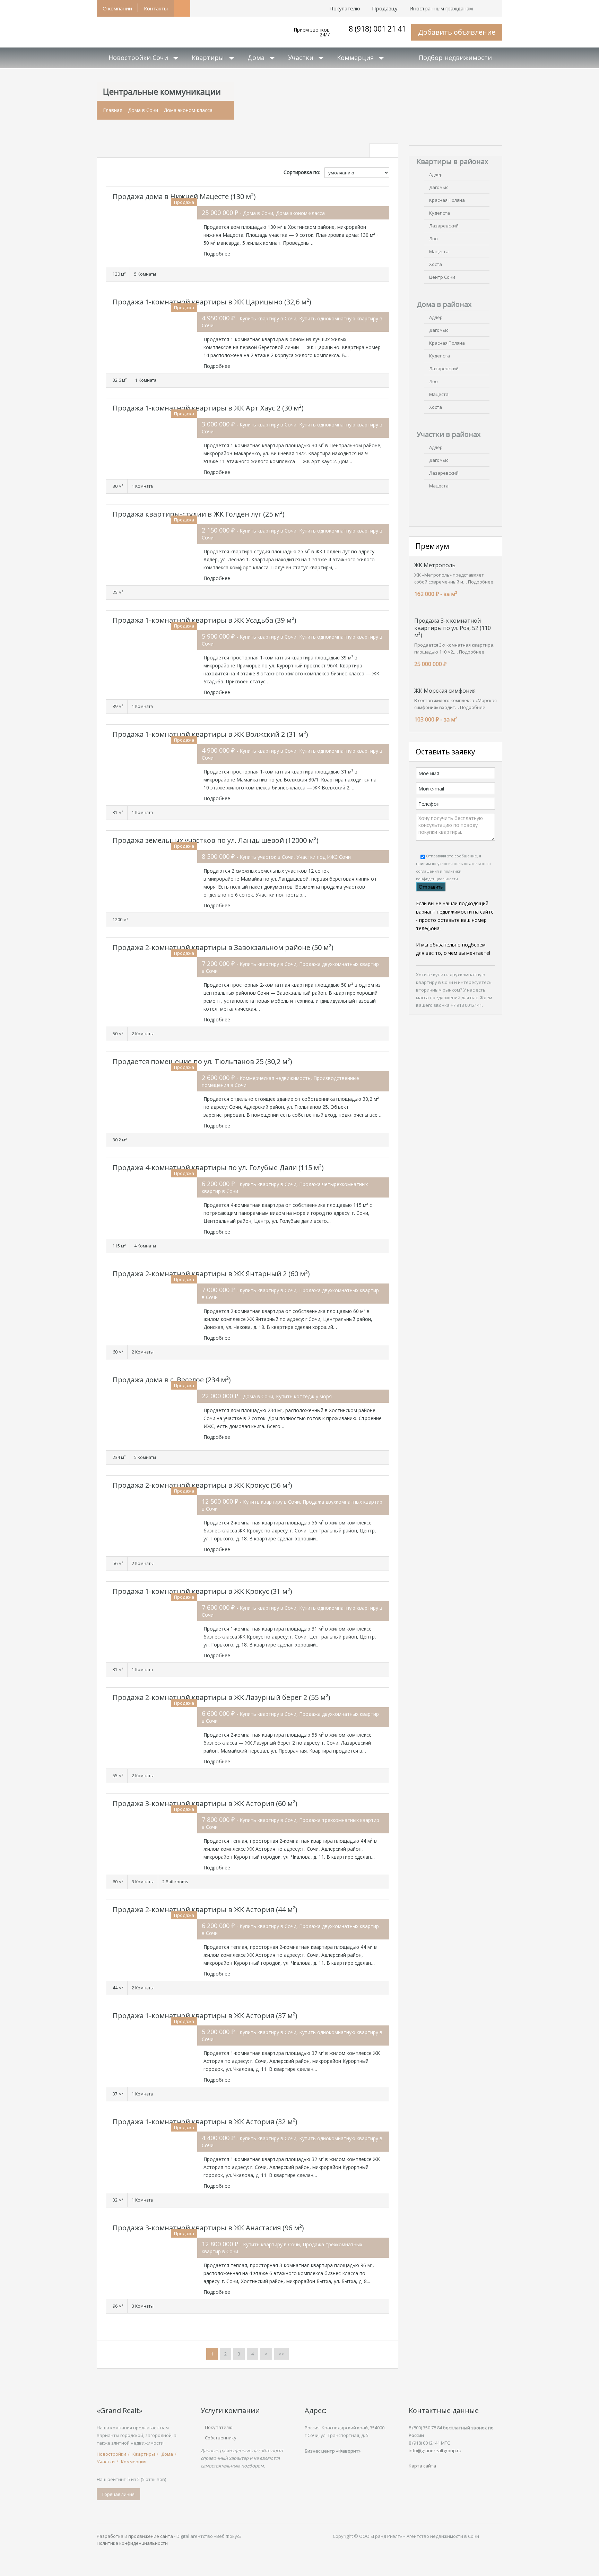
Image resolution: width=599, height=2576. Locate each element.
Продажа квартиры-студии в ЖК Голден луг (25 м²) (199, 514)
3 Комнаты (143, 1882)
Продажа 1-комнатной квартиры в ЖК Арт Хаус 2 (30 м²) (208, 408)
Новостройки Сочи (138, 58)
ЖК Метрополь (435, 565)
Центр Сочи (442, 277)
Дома (256, 58)
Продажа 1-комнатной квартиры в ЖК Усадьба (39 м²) (205, 620)
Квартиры (208, 58)
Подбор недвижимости (455, 58)
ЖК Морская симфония (445, 691)
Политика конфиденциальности (132, 2543)
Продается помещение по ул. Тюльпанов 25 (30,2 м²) (202, 1061)
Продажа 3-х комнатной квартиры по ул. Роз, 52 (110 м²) (453, 628)
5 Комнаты (145, 274)
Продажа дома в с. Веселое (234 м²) (172, 1380)
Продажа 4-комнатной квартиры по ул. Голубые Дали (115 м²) (218, 1168)
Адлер (436, 174)
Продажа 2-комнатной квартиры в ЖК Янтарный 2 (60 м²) (211, 1274)
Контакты (156, 8)
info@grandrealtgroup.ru (435, 2450)
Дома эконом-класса (188, 110)
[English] (485, 5)
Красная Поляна (447, 200)
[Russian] (496, 5)
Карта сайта (422, 2466)
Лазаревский (444, 226)
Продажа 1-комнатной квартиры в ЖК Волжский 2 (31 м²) (210, 734)
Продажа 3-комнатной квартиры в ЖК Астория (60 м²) (205, 1803)
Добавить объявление (457, 32)
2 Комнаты (143, 1034)
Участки (301, 58)
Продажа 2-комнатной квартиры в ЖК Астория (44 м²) (205, 1909)
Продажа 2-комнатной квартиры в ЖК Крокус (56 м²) (202, 1485)
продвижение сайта (151, 2536)
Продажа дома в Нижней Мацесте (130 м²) (184, 196)
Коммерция (355, 58)
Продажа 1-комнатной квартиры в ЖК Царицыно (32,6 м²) (212, 302)
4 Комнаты (145, 1246)
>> (281, 2354)
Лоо (433, 239)
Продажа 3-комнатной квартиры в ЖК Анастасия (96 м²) (208, 2228)
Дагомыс (439, 187)
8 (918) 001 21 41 (377, 29)
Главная (113, 110)
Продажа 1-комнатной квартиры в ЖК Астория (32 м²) (205, 2122)
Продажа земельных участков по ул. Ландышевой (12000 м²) (216, 840)
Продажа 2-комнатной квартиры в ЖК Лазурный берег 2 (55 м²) (222, 1697)
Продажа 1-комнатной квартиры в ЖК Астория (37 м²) (205, 2016)
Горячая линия (118, 2494)
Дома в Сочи (143, 110)
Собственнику (221, 2438)
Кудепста (440, 213)
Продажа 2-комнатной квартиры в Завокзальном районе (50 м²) (223, 947)
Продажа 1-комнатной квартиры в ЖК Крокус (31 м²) (202, 1591)
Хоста (436, 264)
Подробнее (217, 254)
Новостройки (111, 2454)
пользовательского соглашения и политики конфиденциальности (453, 871)
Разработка (110, 2536)
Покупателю (219, 2427)
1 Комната (146, 380)
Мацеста (439, 251)
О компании (117, 8)
